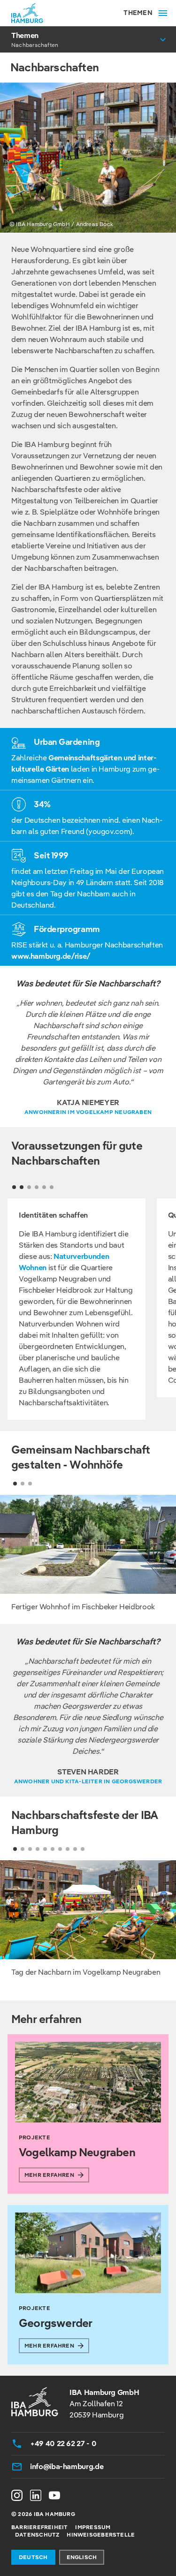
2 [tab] (23, 1484)
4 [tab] (38, 1849)
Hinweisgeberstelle (101, 2534)
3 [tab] (30, 1484)
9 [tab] (75, 1849)
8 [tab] (68, 1849)
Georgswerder (55, 2323)
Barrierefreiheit (39, 2527)
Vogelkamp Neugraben (77, 2152)
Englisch (82, 2557)
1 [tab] (15, 1484)
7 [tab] (60, 1849)
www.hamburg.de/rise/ (51, 956)
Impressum (93, 2527)
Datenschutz (37, 2534)
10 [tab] (83, 1849)
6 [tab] (53, 1849)
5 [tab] (45, 1849)
